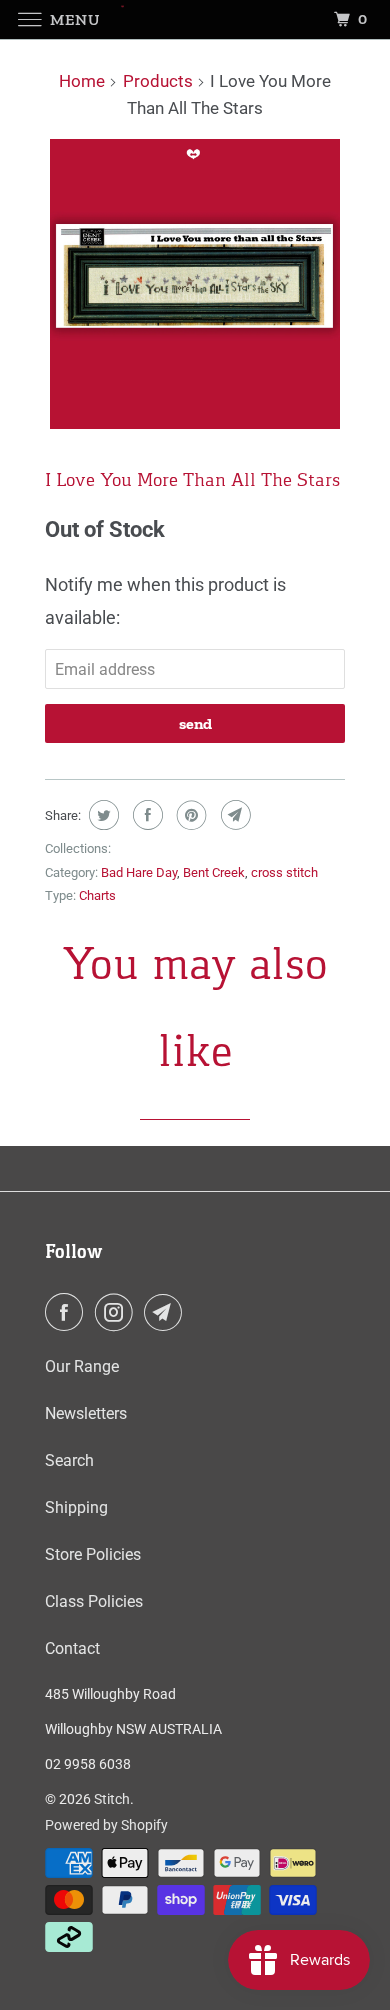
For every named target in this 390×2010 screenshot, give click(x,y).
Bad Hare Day (139, 872)
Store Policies (93, 1554)
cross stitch (284, 872)
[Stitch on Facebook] (68, 1312)
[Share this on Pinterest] (189, 815)
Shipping (76, 1507)
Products (158, 81)
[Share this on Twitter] (101, 815)
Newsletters (86, 1413)
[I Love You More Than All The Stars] (195, 284)
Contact (72, 1648)
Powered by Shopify (106, 1825)
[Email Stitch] (167, 1312)
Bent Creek (214, 872)
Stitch (112, 1799)
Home (82, 81)
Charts (97, 895)
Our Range (82, 1366)
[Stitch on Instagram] (118, 1312)
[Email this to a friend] (233, 815)
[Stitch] (195, 19)
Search (69, 1460)
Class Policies (94, 1601)
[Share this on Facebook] (145, 815)
